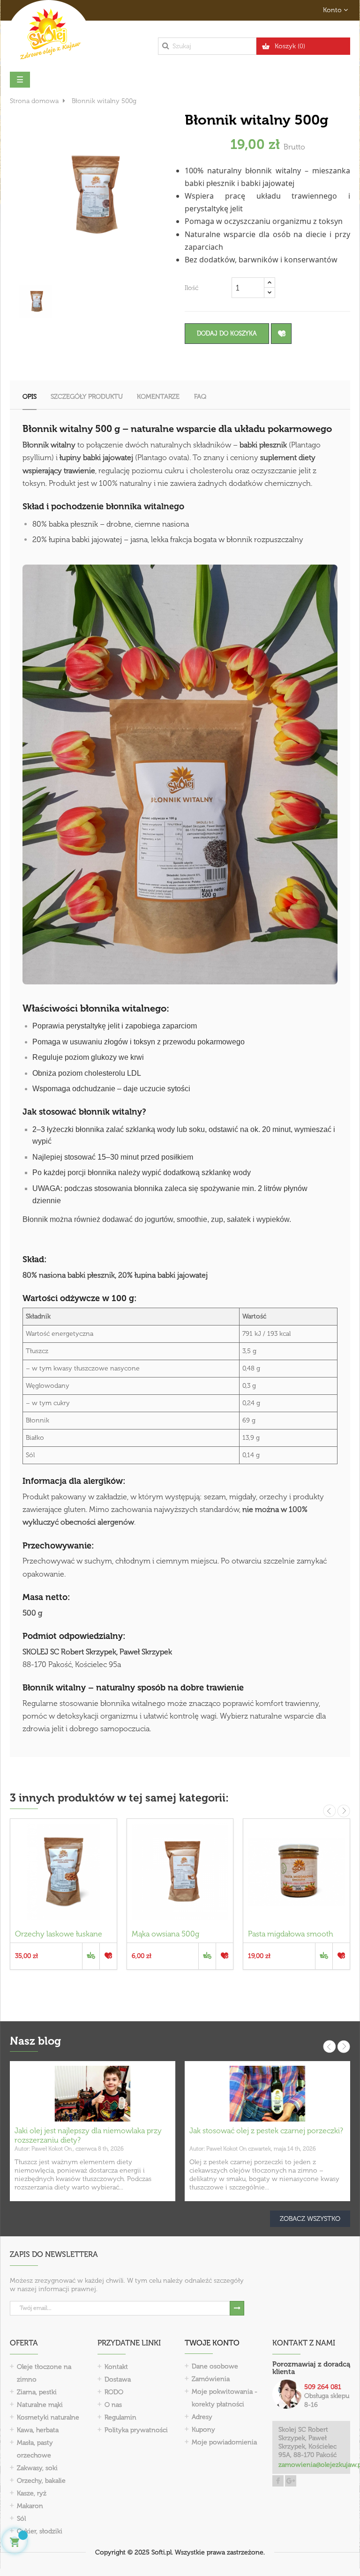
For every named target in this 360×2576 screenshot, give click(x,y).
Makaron (30, 2506)
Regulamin (120, 2417)
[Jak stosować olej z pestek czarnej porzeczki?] (267, 2093)
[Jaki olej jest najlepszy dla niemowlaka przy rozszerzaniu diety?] (93, 2093)
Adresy (202, 2417)
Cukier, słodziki (40, 2531)
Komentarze (158, 397)
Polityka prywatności (136, 2430)
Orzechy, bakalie (41, 2481)
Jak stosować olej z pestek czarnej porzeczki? (266, 2131)
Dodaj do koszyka (227, 333)
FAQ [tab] (200, 397)
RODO (114, 2392)
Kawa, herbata (38, 2430)
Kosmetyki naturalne (48, 2417)
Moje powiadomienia (224, 2442)
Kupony (203, 2430)
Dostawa (118, 2379)
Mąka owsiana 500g (165, 1934)
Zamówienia (211, 2379)
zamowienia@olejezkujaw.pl (311, 2465)
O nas (113, 2405)
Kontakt (116, 2367)
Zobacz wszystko (310, 2219)
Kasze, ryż (32, 2493)
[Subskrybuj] (237, 2308)
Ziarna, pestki (37, 2392)
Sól (21, 2519)
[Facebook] (278, 2481)
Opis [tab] (30, 397)
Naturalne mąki (40, 2405)
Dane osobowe (215, 2366)
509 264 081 (323, 2387)
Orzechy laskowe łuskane (59, 1934)
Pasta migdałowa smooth (291, 1934)
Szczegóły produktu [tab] (87, 397)
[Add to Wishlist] (281, 334)
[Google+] (291, 2481)
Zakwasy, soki (37, 2468)
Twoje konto (212, 2343)
